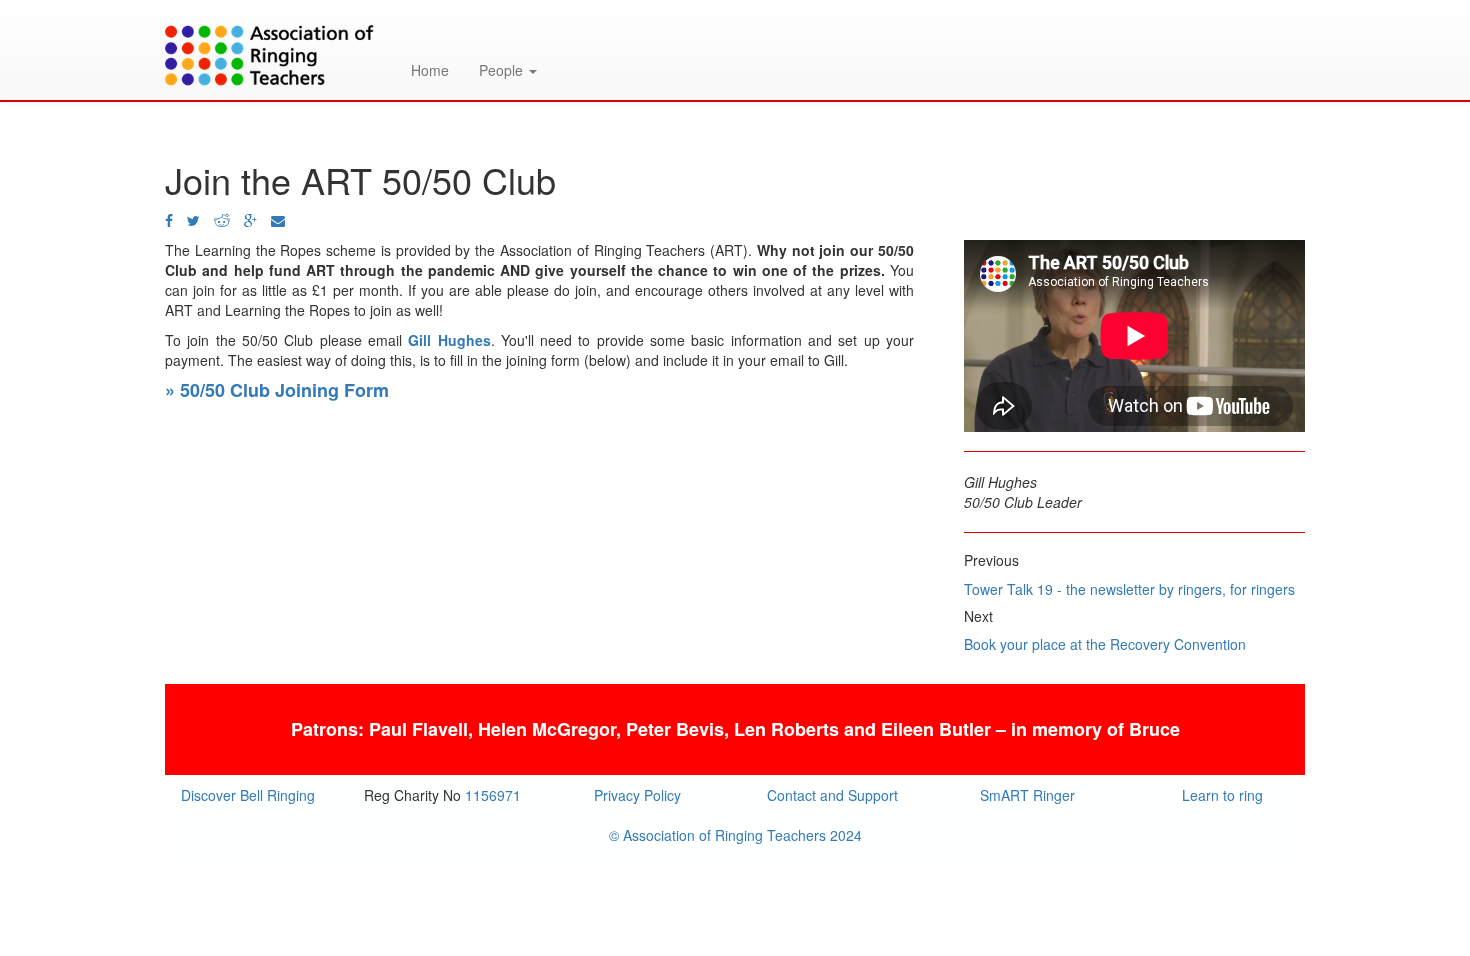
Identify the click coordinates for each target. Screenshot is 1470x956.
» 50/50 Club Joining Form (277, 390)
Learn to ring (1222, 795)
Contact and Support (832, 795)
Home (430, 70)
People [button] (503, 70)
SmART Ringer (1027, 795)
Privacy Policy (637, 795)
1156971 (493, 795)
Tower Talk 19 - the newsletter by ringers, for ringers (1129, 589)
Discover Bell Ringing (248, 795)
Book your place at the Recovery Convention (1105, 644)
